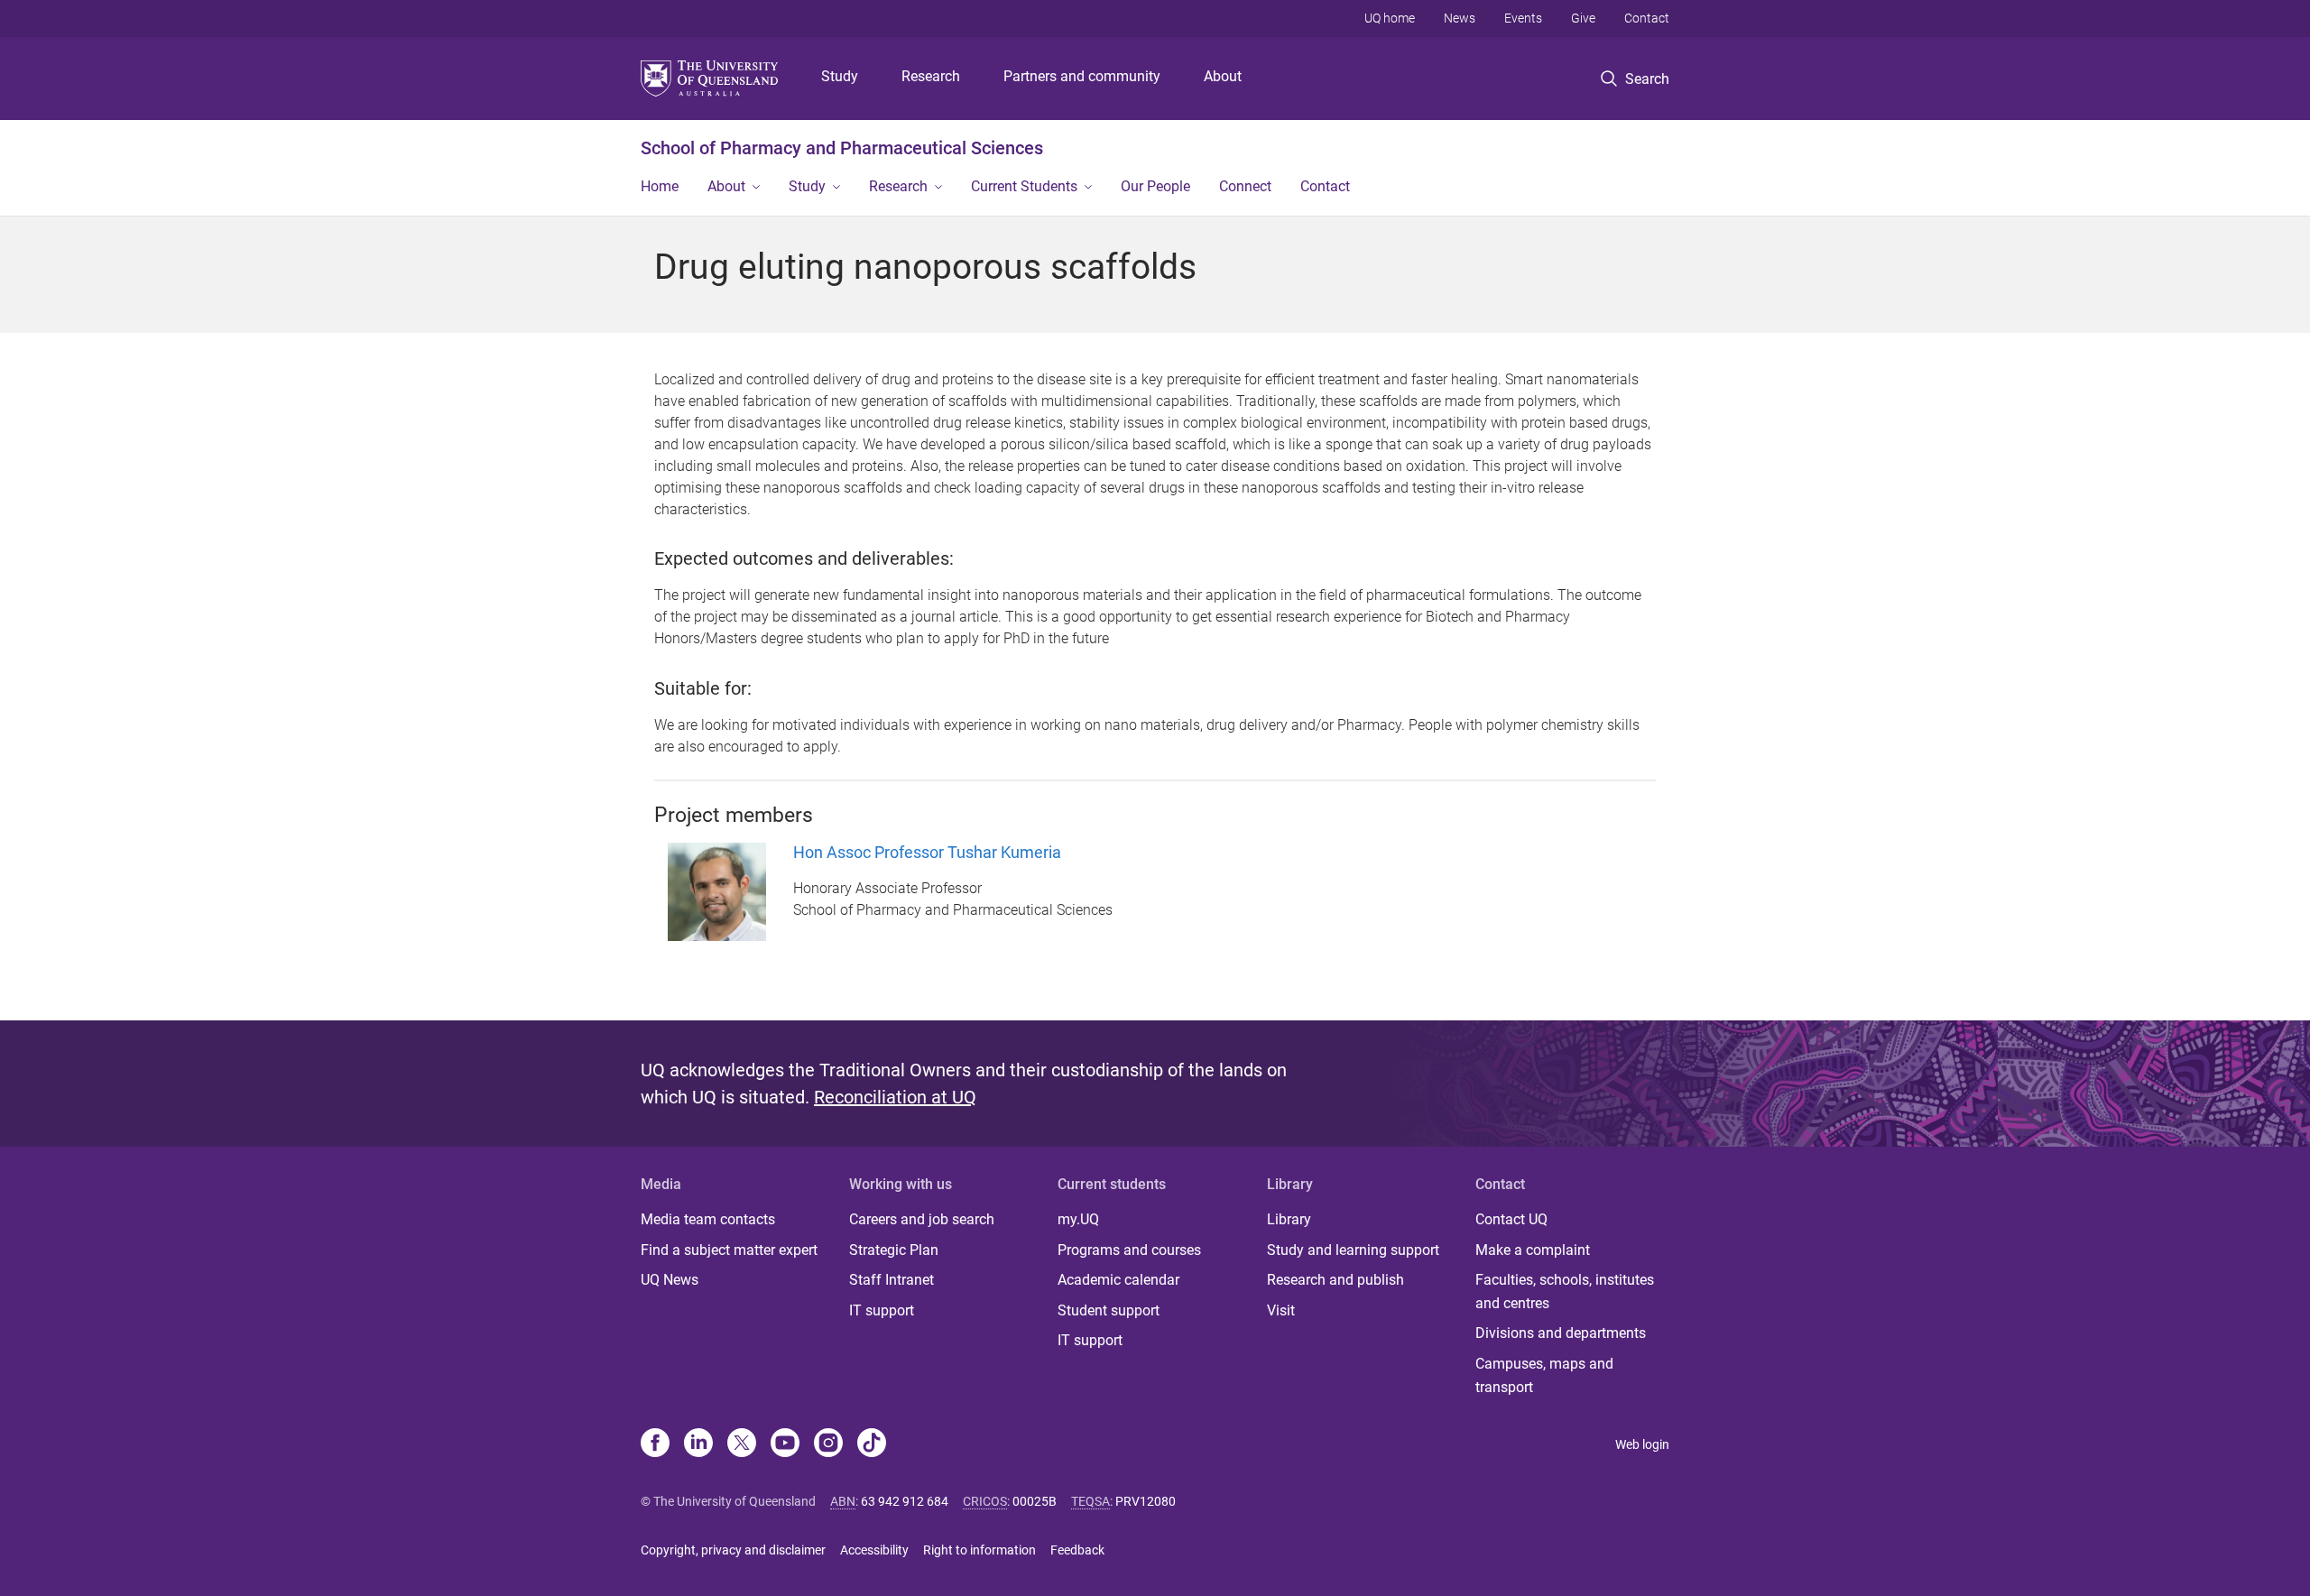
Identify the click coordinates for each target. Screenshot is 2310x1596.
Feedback (1077, 1550)
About (1223, 76)
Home (660, 186)
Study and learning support (1353, 1250)
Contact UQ (1511, 1219)
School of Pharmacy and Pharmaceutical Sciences (842, 148)
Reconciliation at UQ (895, 1097)
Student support (1109, 1310)
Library (1289, 1219)
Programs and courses (1129, 1250)
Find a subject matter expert (729, 1250)
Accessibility (874, 1550)
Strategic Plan (894, 1250)
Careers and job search (922, 1219)
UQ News (670, 1280)
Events (1523, 18)
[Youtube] (785, 1444)
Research (931, 76)
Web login (1642, 1444)
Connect (1245, 186)
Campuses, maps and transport (1544, 1375)
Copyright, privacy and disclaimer (733, 1550)
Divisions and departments (1561, 1333)
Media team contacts (708, 1219)
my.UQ (1078, 1219)
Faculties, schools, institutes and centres (1565, 1292)
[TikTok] (872, 1444)
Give (1583, 18)
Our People (1155, 186)
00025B (1035, 1501)
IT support (882, 1310)
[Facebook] (655, 1444)
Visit (1281, 1310)
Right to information (979, 1550)
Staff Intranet (892, 1280)
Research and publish (1335, 1280)
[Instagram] (828, 1444)
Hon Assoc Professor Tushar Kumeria (927, 852)
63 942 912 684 (905, 1501)
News (1460, 18)
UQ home (1390, 18)
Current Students (1024, 186)
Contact (1647, 18)
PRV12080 (1146, 1501)
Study (840, 76)
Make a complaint (1533, 1250)
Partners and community (1082, 76)
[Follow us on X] (742, 1444)
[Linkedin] (698, 1444)
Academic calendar (1118, 1280)
